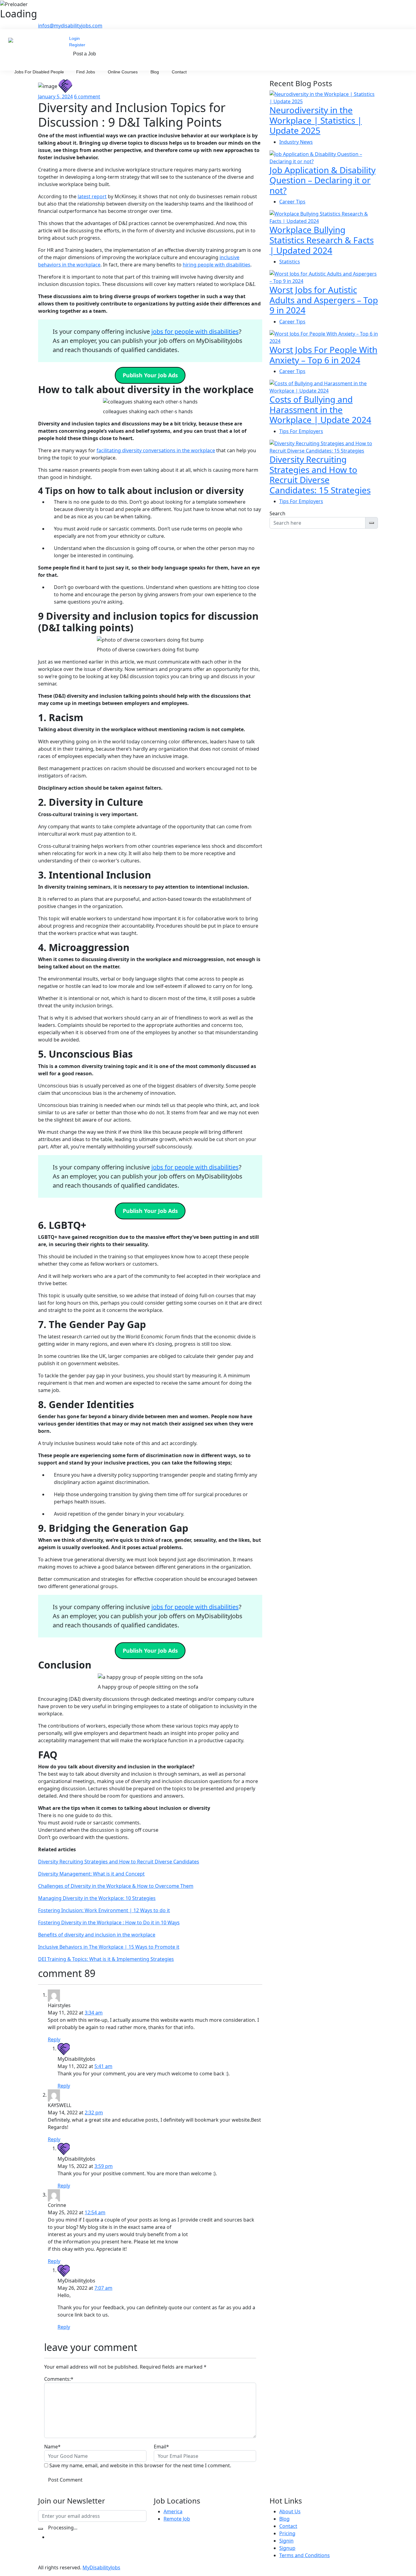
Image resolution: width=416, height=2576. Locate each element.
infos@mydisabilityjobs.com (70, 26)
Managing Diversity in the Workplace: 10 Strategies (97, 1898)
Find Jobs (86, 72)
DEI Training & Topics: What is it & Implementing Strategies (106, 1959)
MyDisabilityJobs (101, 2567)
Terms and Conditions (305, 2555)
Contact (179, 72)
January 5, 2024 (55, 97)
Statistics (290, 262)
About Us (290, 2511)
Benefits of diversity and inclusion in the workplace (97, 1935)
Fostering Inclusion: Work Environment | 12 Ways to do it (104, 1910)
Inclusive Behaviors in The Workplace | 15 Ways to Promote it (109, 1947)
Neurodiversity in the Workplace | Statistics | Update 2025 (316, 120)
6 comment (87, 97)
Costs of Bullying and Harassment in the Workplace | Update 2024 (320, 409)
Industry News (296, 142)
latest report (92, 196)
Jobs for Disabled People (39, 72)
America (173, 2511)
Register (77, 45)
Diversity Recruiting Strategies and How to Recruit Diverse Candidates (119, 1862)
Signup (287, 2548)
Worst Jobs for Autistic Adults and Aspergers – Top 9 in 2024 (324, 300)
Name (52, 2447)
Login (74, 38)
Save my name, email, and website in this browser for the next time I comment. (140, 2465)
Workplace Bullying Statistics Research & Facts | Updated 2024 (322, 240)
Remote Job (177, 2519)
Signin (286, 2541)
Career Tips (292, 202)
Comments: (59, 2379)
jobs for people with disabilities (195, 331)
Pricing (287, 2533)
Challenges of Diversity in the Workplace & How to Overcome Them (116, 1886)
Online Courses (123, 72)
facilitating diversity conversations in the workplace (156, 450)
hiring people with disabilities (217, 265)
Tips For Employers (301, 431)
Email (161, 2447)
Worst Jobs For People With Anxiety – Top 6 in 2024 (323, 355)
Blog (155, 72)
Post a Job (85, 54)
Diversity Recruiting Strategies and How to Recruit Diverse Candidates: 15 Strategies (320, 475)
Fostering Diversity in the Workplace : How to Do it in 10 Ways (109, 1922)
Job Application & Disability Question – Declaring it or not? (323, 180)
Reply (54, 2039)
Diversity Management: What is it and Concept (91, 1874)
